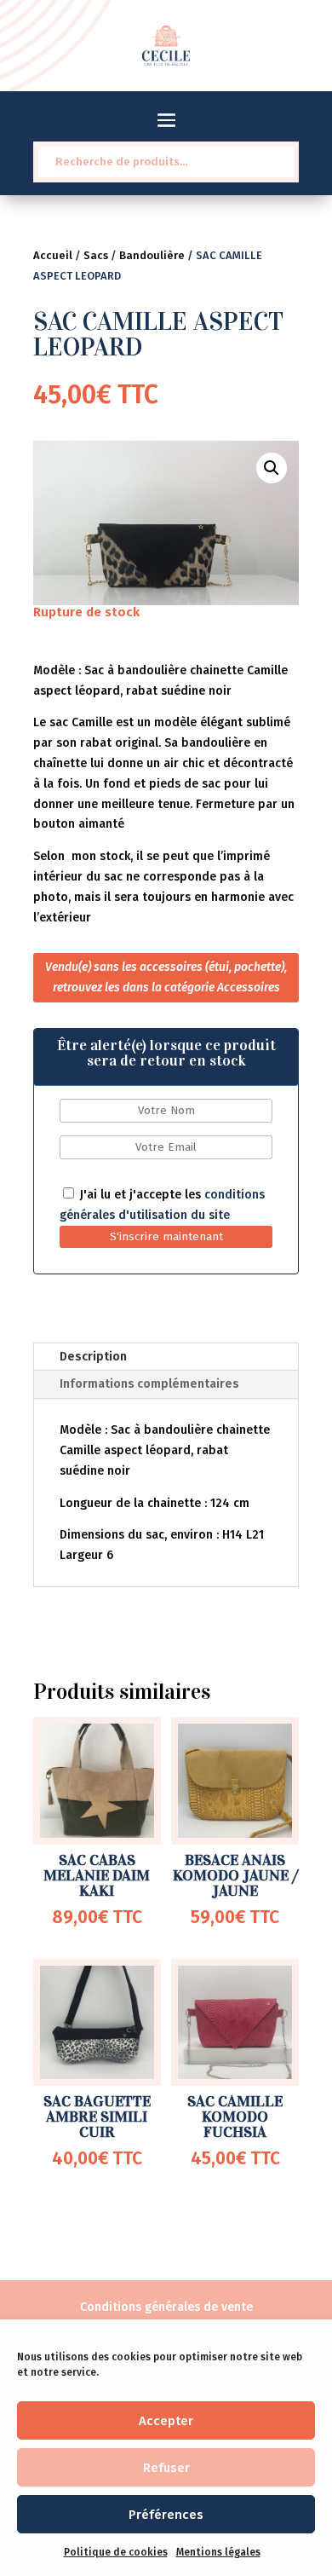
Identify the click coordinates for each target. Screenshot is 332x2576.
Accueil (53, 255)
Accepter (166, 2421)
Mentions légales (218, 2552)
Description (93, 1357)
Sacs (96, 255)
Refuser (166, 2468)
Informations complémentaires (149, 1384)
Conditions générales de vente (166, 2307)
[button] (272, 468)
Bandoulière (152, 255)
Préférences (166, 2515)
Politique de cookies (116, 2552)
